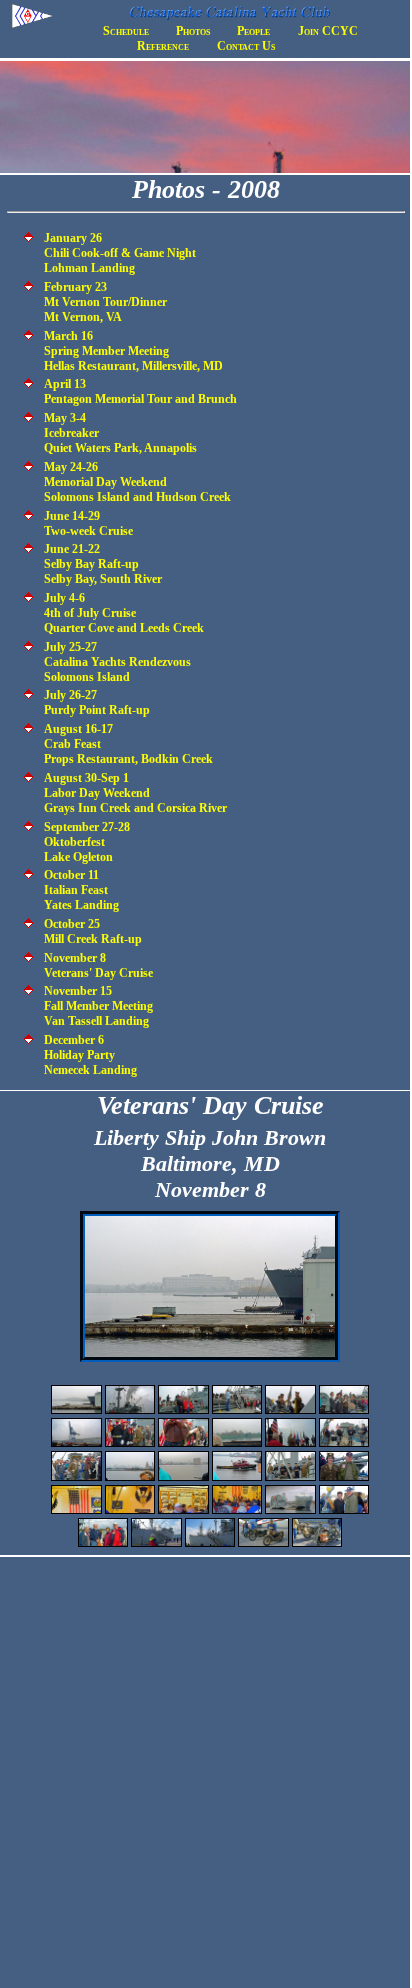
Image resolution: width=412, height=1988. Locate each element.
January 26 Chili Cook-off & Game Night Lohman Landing (120, 253)
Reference (163, 46)
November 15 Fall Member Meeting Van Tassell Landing (98, 1006)
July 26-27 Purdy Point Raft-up (97, 702)
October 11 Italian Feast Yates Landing (81, 890)
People (253, 31)
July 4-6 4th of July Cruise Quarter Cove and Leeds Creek (124, 613)
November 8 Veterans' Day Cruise (98, 965)
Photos (193, 31)
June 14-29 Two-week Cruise (88, 523)
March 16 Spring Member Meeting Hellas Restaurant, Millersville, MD (133, 351)
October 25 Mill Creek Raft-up (93, 931)
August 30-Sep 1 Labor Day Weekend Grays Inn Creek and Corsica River (135, 793)
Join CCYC (328, 31)
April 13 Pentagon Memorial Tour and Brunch (140, 391)
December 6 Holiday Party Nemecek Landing (90, 1055)
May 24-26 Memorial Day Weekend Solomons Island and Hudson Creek (137, 482)
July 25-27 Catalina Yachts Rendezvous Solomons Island (117, 662)
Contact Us (246, 46)
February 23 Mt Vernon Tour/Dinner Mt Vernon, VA (105, 302)
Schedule (126, 31)
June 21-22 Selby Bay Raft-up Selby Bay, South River (103, 564)
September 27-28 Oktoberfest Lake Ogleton (87, 842)
